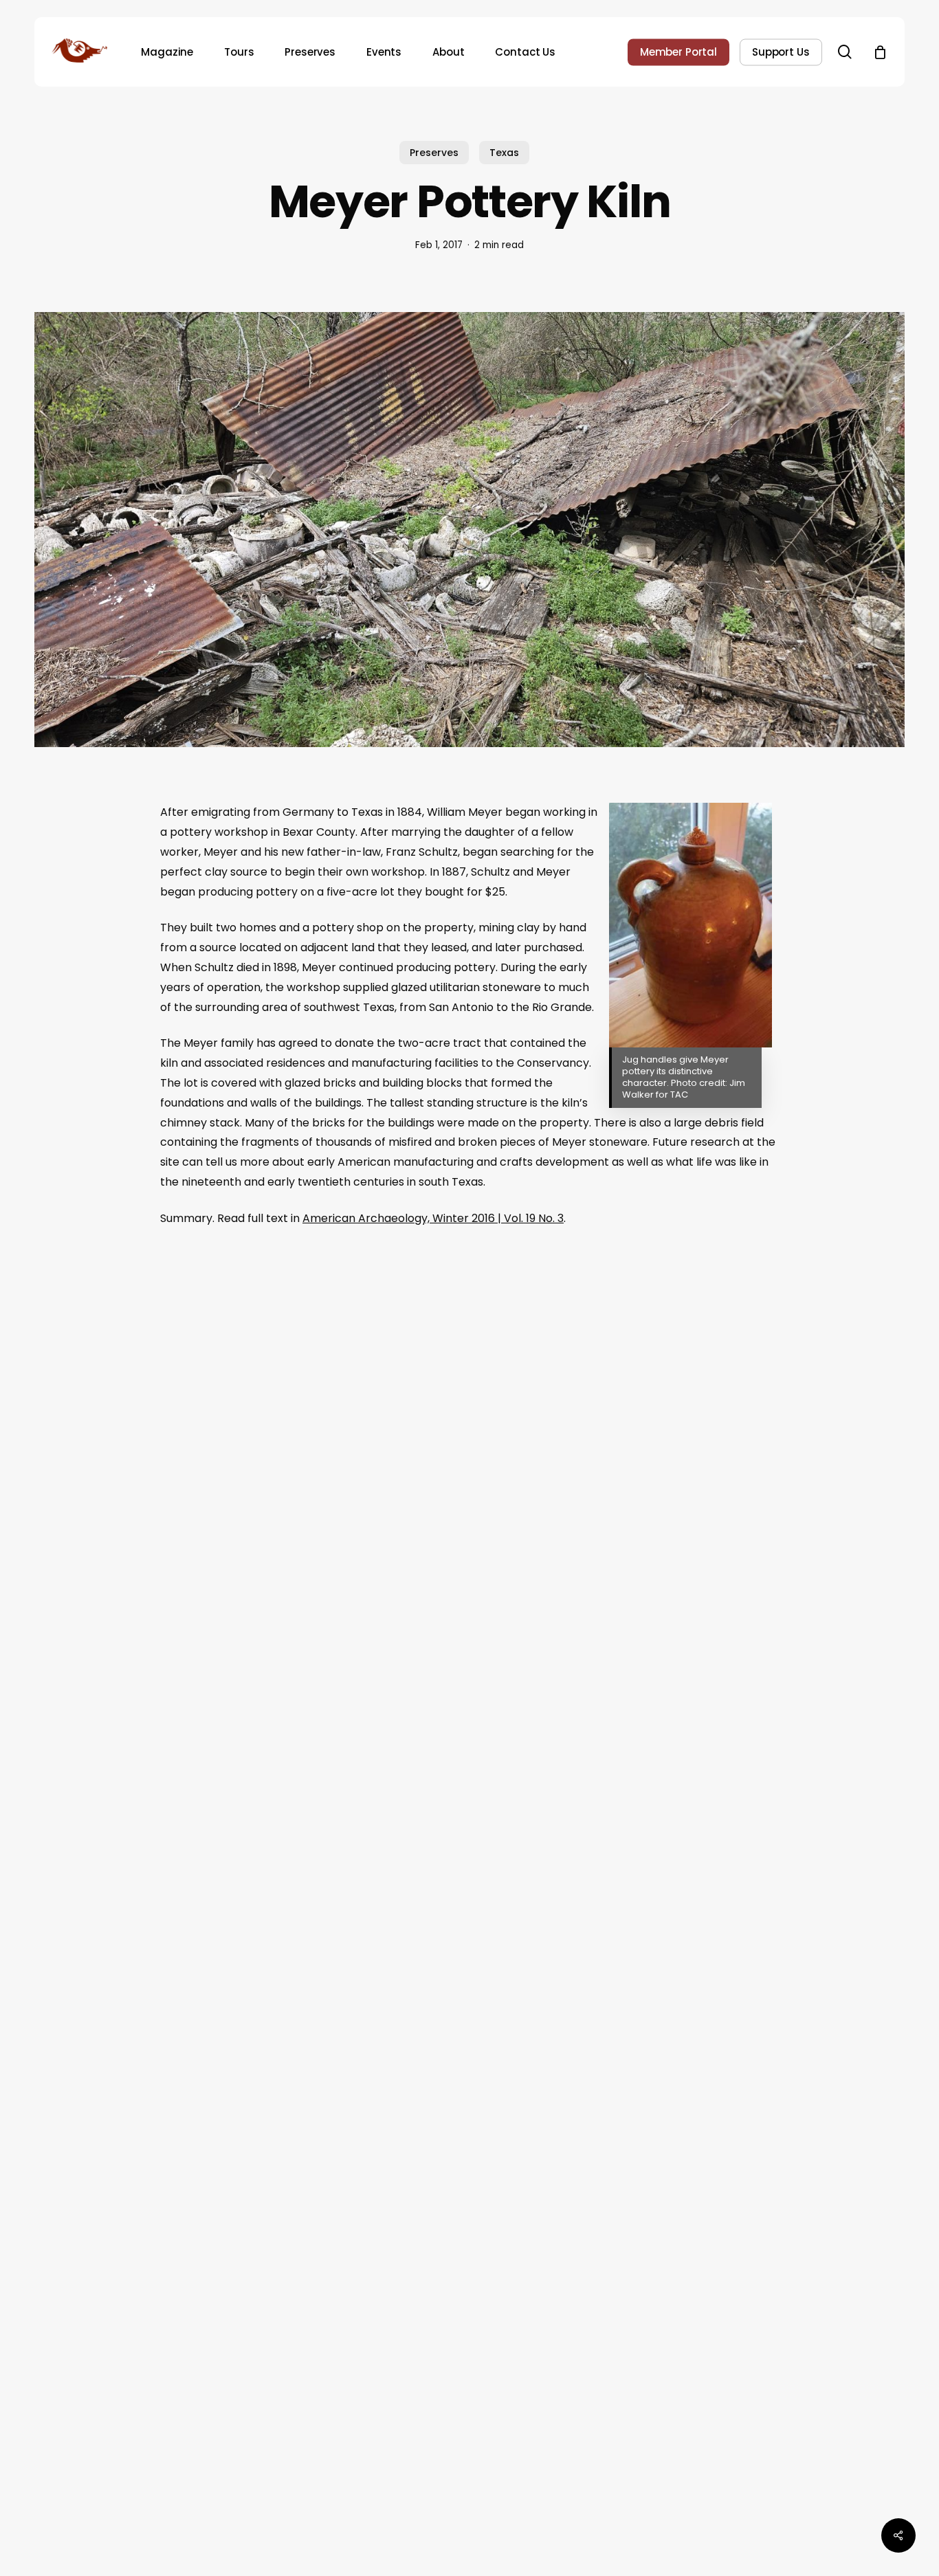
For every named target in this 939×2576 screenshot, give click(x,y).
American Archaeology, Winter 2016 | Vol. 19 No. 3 (433, 1218)
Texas (504, 153)
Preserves (434, 153)
